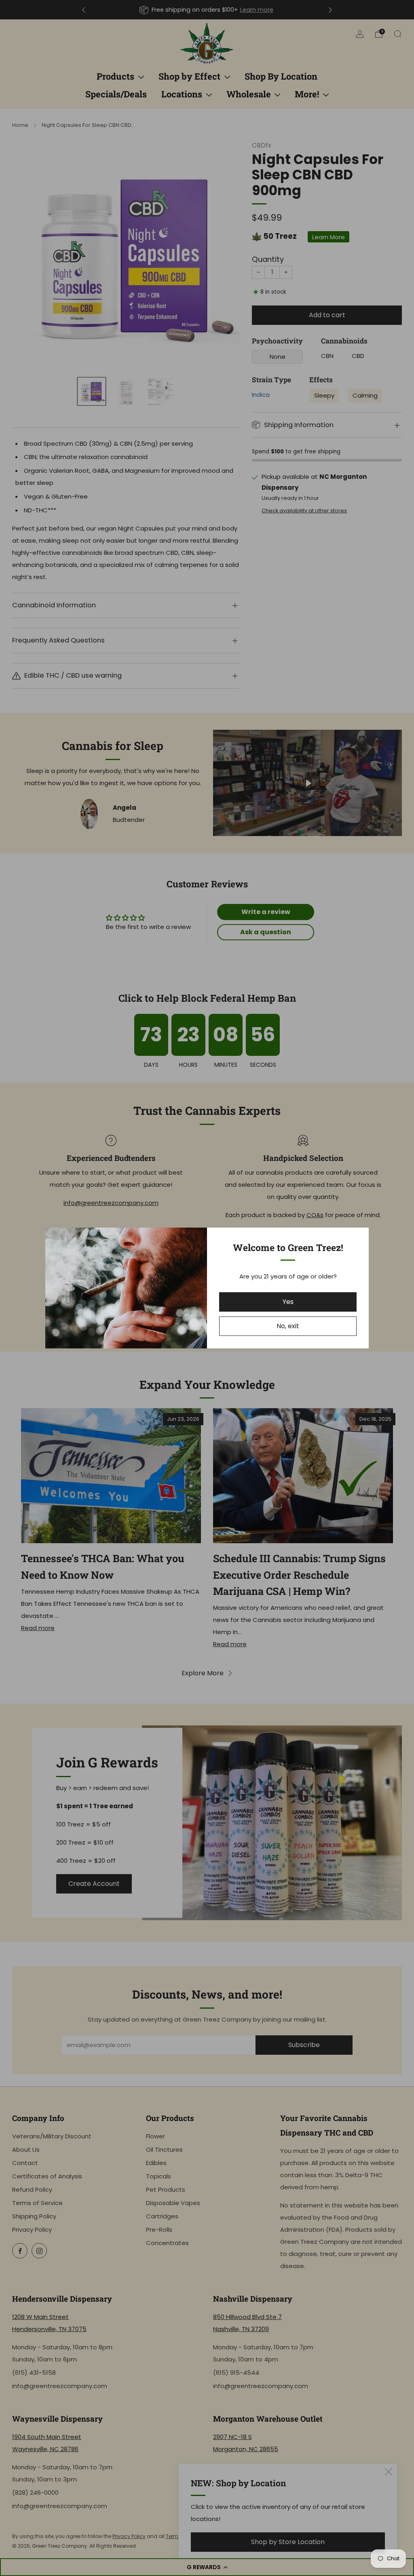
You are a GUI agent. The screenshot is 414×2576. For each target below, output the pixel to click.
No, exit (288, 1326)
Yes (288, 1302)
